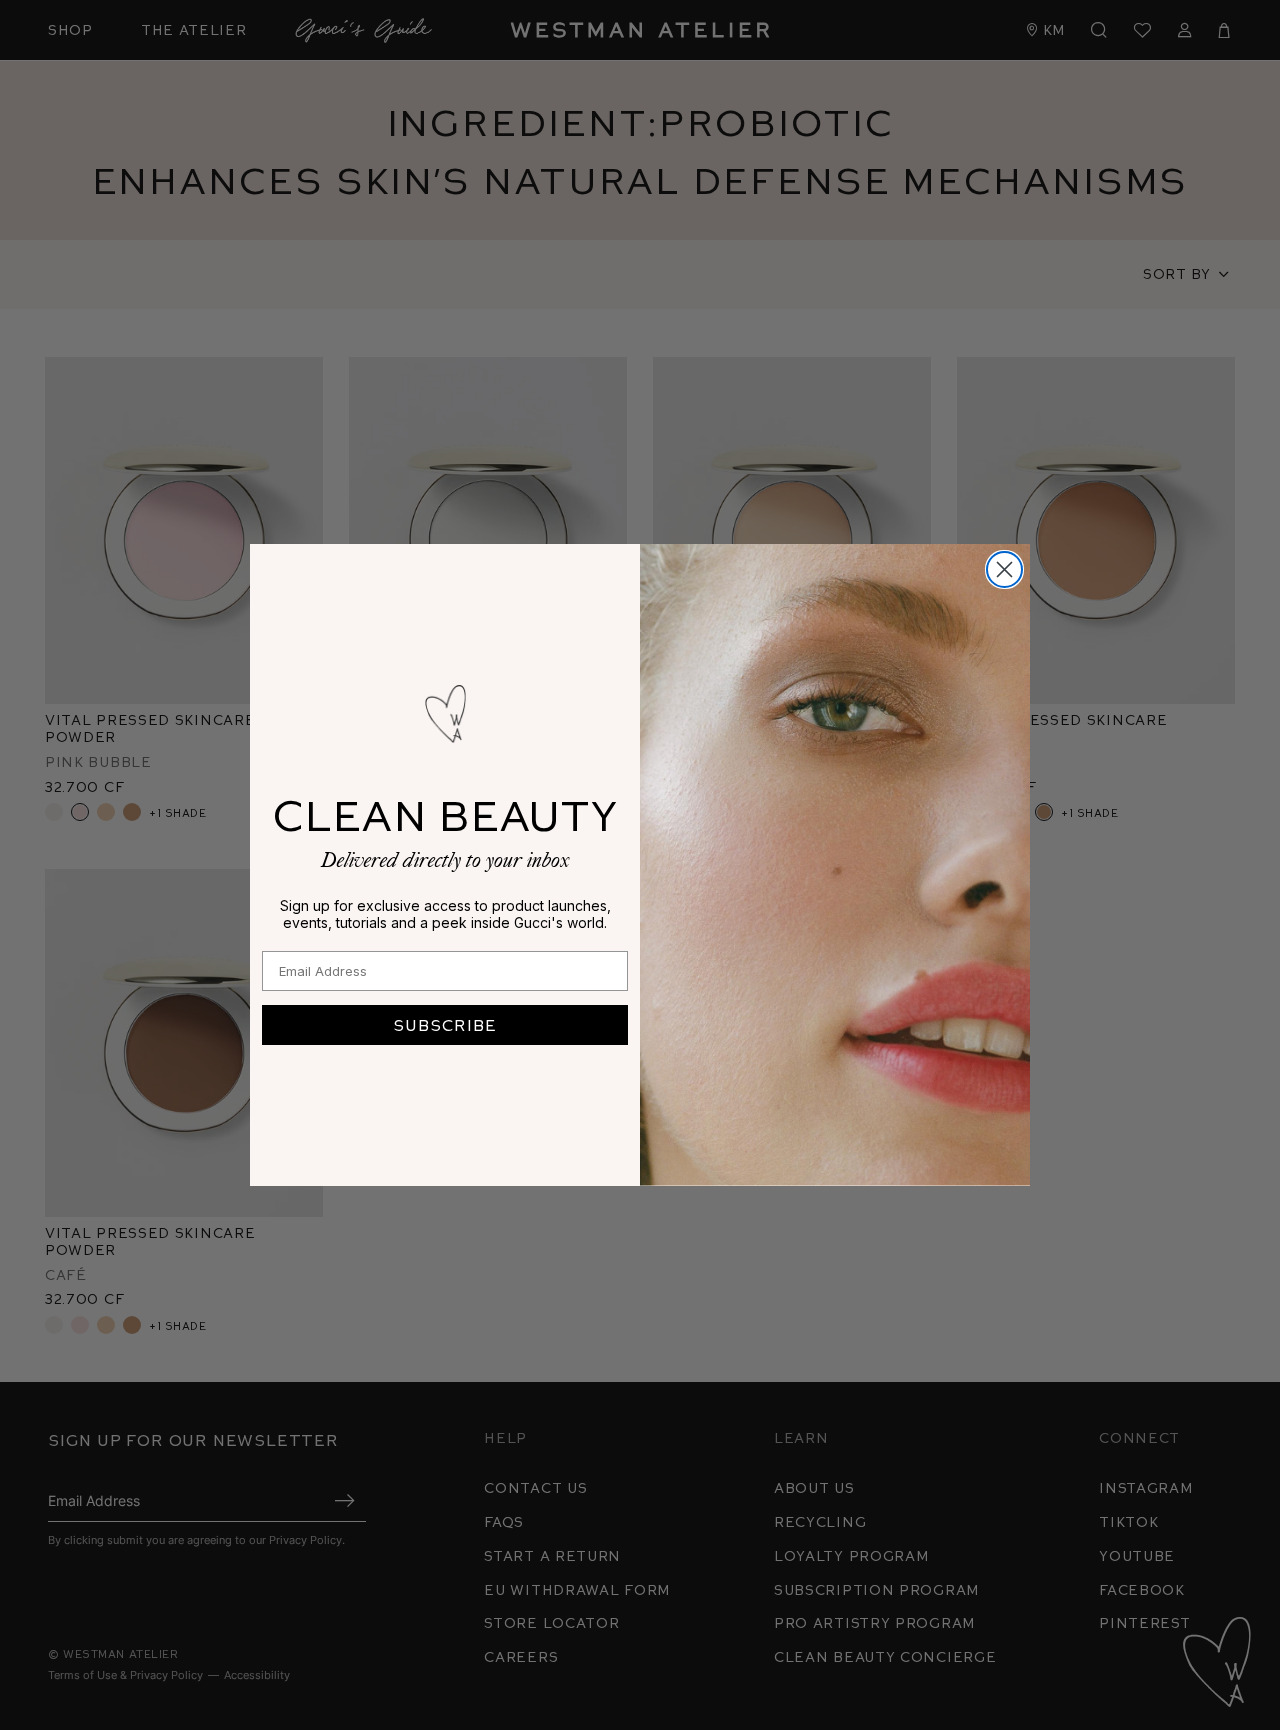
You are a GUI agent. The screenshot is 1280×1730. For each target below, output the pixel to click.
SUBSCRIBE (445, 1024)
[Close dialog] (1004, 569)
